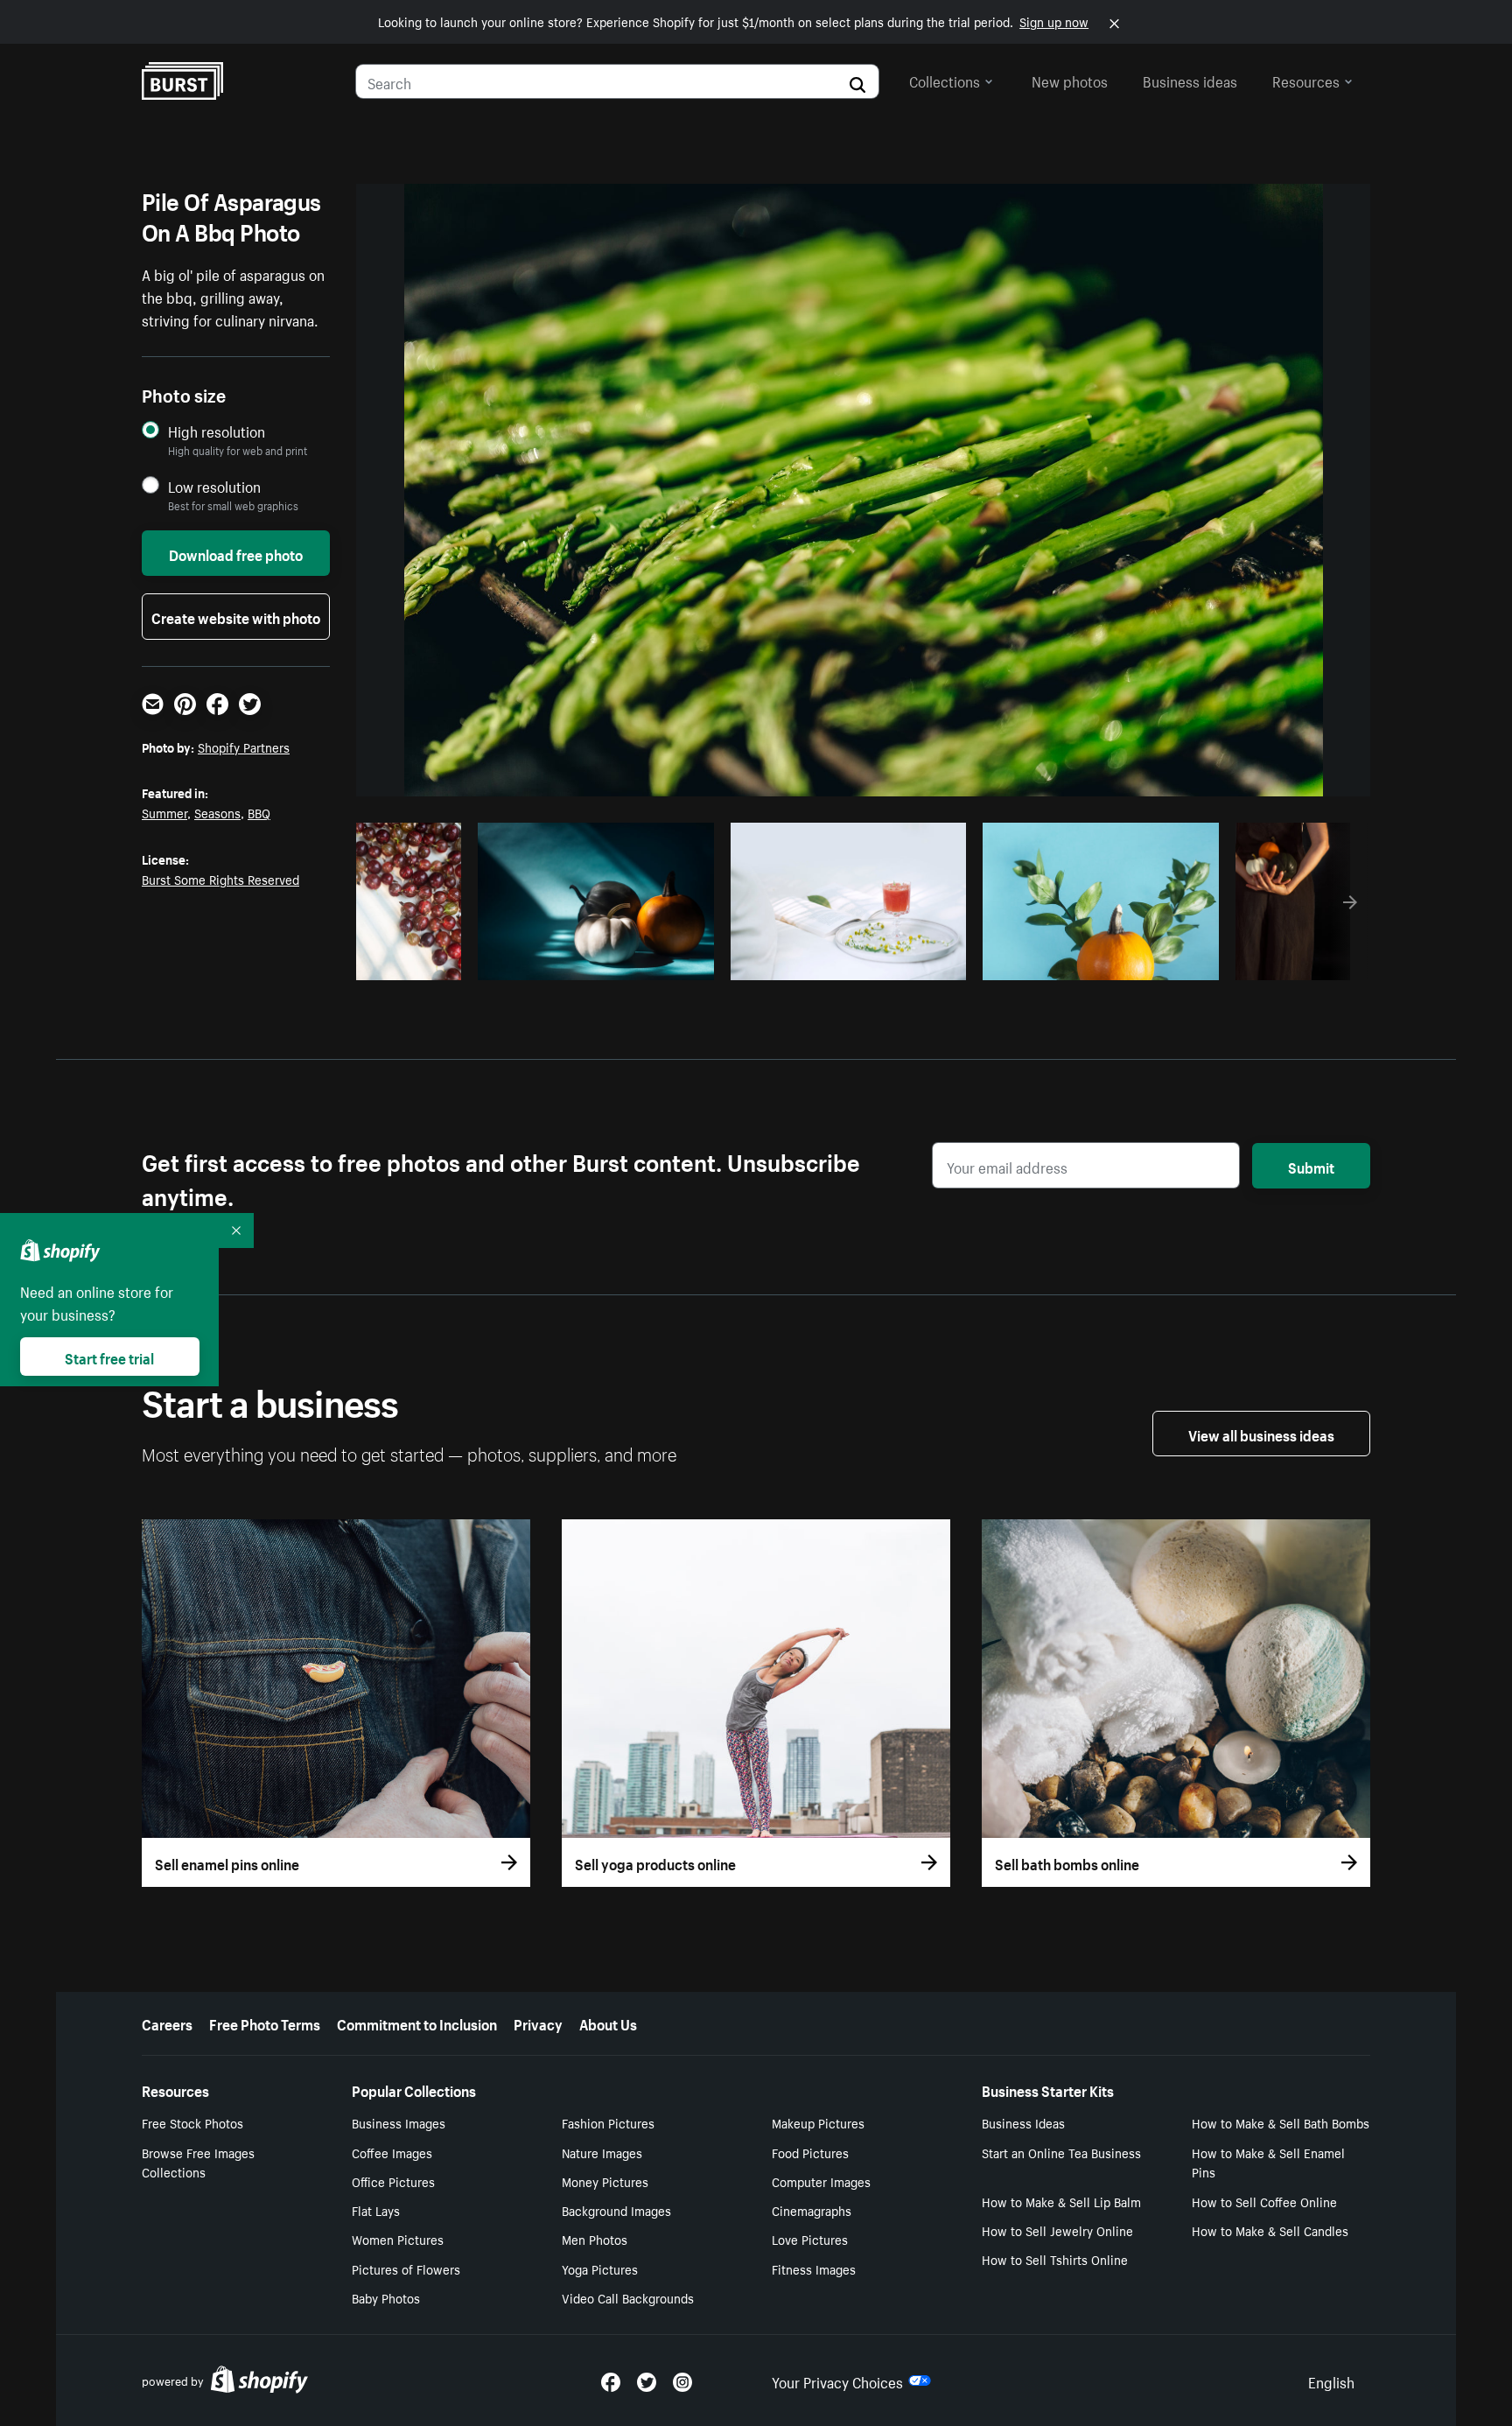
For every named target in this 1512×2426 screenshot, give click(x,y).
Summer (164, 812)
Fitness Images (814, 2268)
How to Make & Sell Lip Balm (1061, 2201)
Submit (1311, 1166)
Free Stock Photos (192, 2122)
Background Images (616, 2210)
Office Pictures (393, 2181)
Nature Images (602, 2152)
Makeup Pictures (818, 2122)
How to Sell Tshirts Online (1055, 2259)
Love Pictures (810, 2239)
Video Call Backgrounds (628, 2297)
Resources (1306, 80)
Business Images (399, 2122)
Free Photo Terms (265, 2023)
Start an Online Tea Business (1061, 2152)
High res (593, 962)
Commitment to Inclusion (417, 2023)
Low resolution (214, 486)
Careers (167, 2023)
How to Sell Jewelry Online (1057, 2230)
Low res (415, 962)
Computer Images (821, 2181)
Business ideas (1190, 80)
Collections (945, 80)
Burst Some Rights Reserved (220, 879)
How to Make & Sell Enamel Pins (1268, 2162)
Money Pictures (605, 2181)
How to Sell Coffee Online (1264, 2201)
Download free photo (236, 553)
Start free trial (109, 1357)
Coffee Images (392, 2152)
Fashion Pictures (608, 2122)
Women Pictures (398, 2239)
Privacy (538, 2023)
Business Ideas (1023, 2122)
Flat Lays (376, 2210)
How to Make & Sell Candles (1270, 2230)
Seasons (217, 812)
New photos (1070, 80)
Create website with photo (236, 616)
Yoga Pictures (600, 2268)
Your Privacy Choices (837, 2380)
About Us (608, 2023)
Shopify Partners (244, 747)
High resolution (217, 431)
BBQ (259, 812)
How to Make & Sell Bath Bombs (1281, 2122)
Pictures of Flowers (406, 2268)
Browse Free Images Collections (198, 2162)
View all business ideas (1261, 1434)
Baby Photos (386, 2297)
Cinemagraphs (812, 2210)
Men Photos (595, 2239)
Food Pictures (810, 2152)
